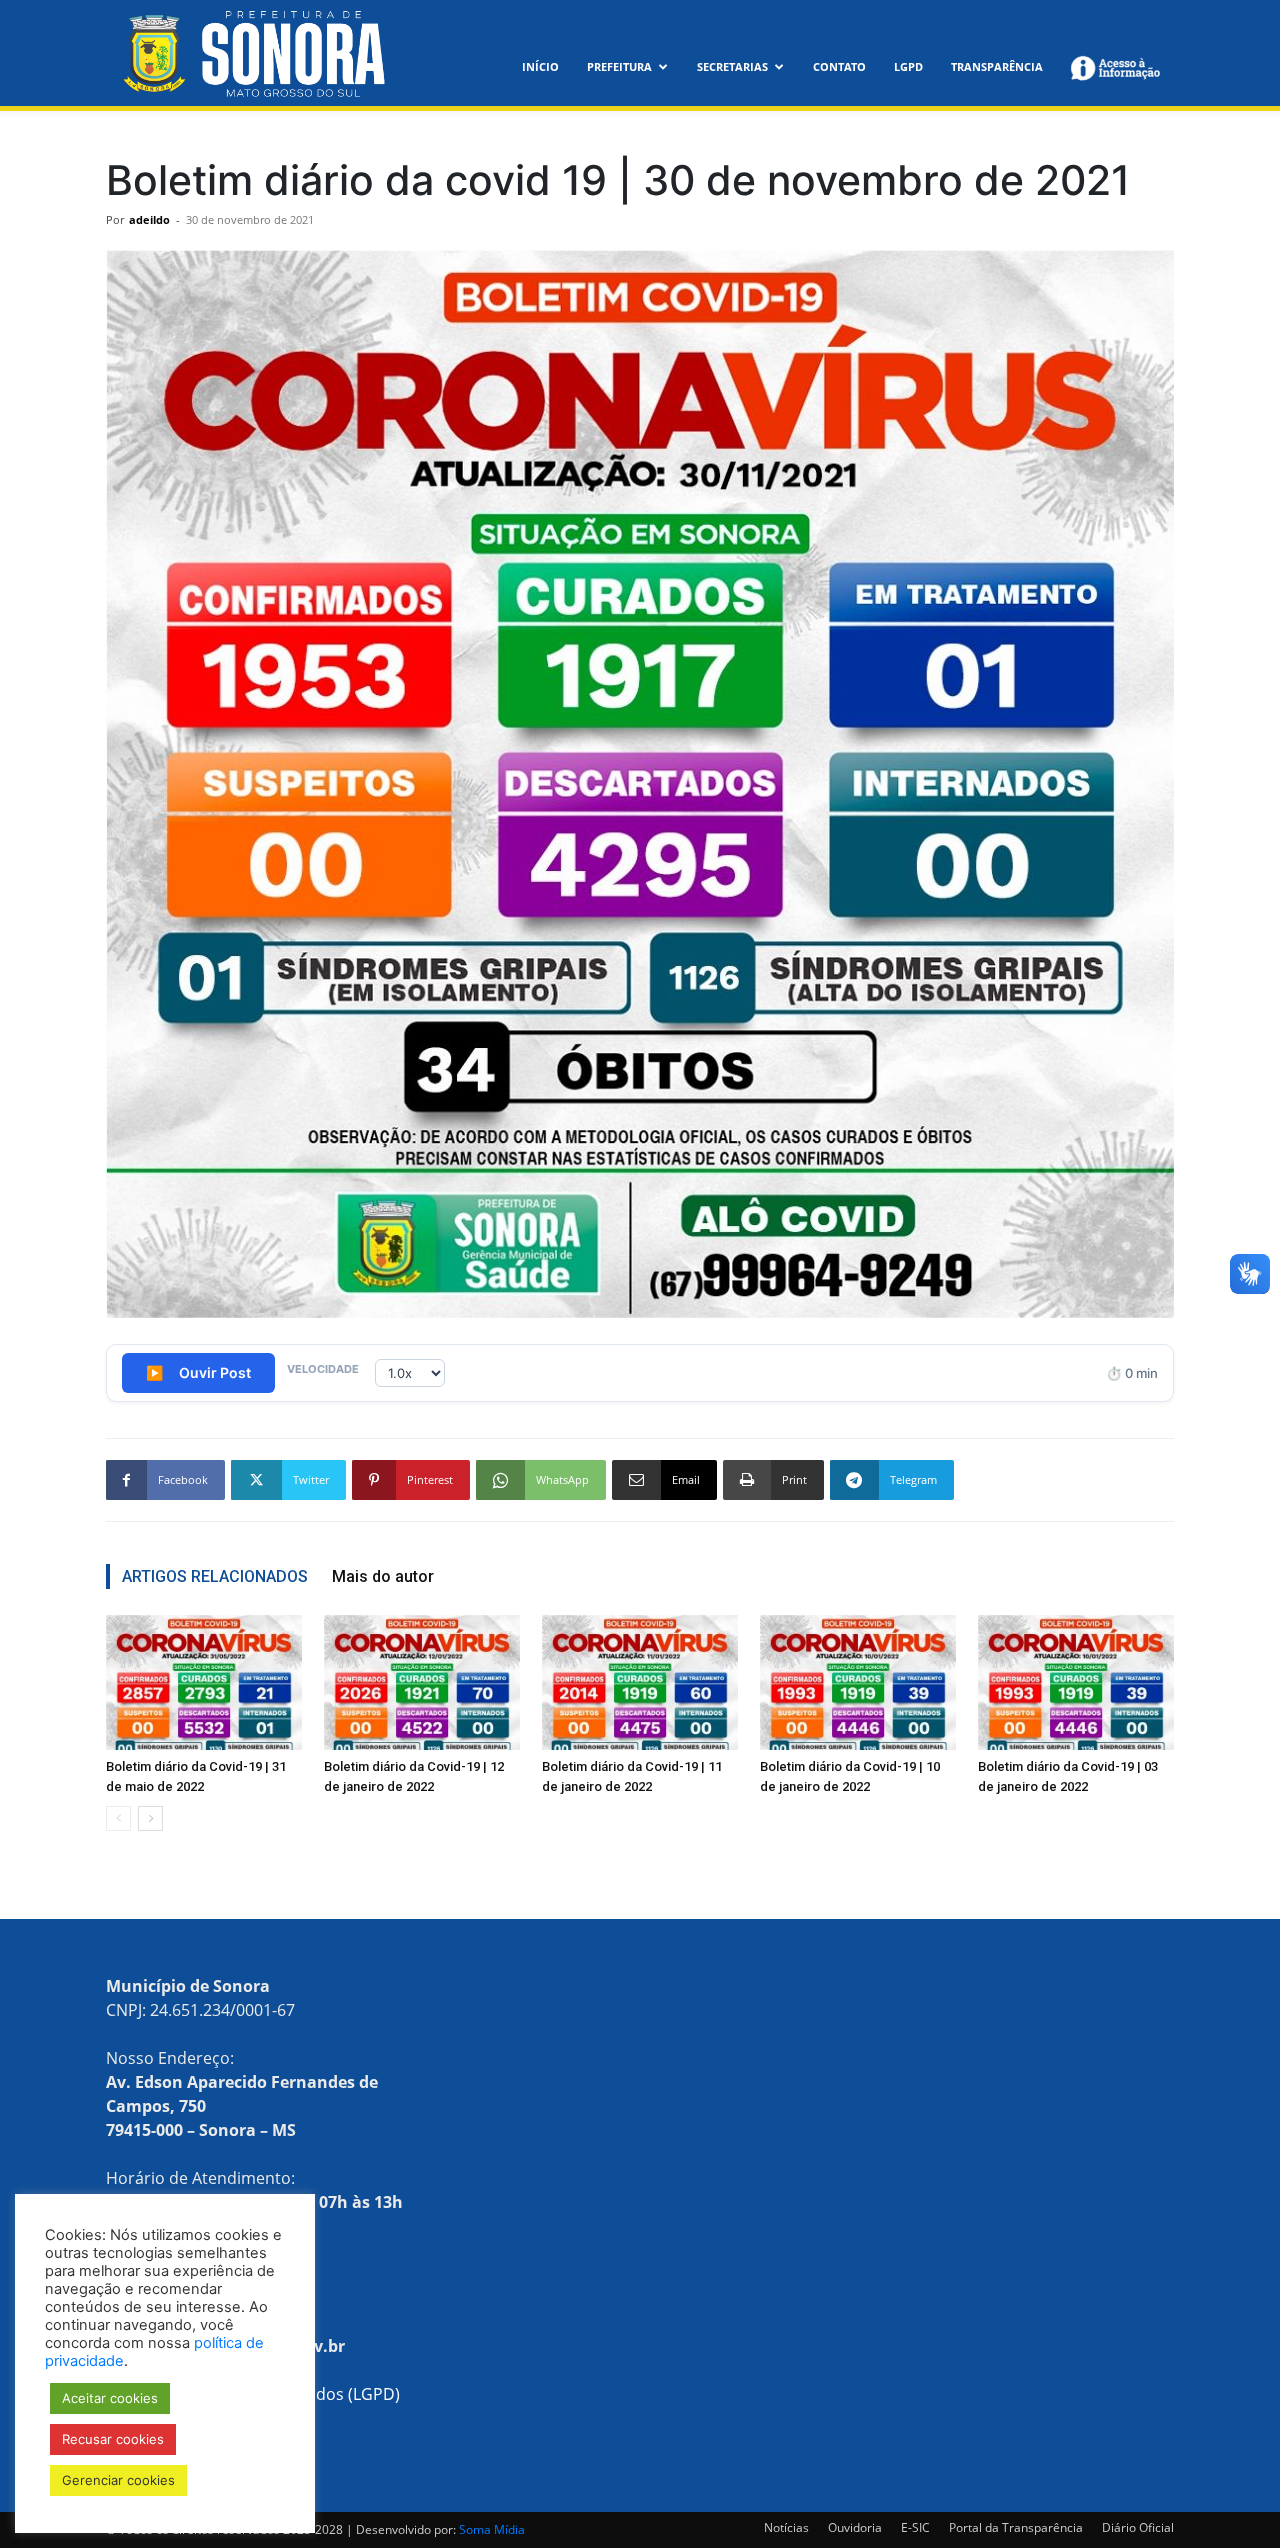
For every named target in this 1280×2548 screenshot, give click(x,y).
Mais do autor (383, 1576)
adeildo (149, 219)
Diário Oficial (1138, 2527)
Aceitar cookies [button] (110, 2398)
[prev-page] (118, 1818)
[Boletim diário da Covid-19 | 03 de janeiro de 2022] (1076, 1682)
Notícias (786, 2527)
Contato (839, 66)
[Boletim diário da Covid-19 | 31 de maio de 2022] (204, 1682)
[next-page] (150, 1818)
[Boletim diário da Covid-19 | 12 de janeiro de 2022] (422, 1682)
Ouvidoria (855, 2527)
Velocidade (323, 1369)
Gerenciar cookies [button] (118, 2480)
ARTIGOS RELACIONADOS (215, 1576)
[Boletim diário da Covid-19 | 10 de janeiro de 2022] (858, 1682)
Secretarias (732, 66)
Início (540, 66)
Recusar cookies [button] (113, 2439)
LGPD (908, 66)
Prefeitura (619, 66)
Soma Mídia (492, 2529)
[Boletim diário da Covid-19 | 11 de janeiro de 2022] (640, 1682)
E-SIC (915, 2527)
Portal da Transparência (1016, 2527)
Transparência (997, 66)
